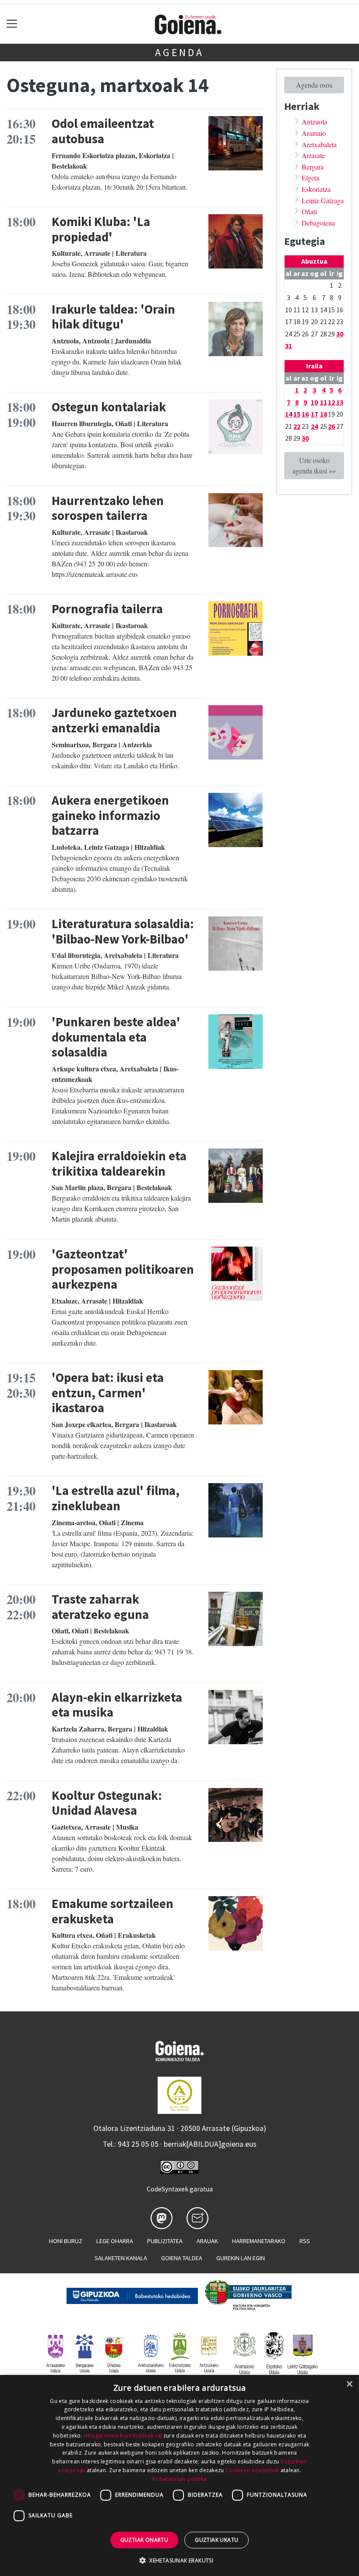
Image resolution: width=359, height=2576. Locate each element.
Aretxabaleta (319, 144)
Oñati (309, 211)
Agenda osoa (314, 85)
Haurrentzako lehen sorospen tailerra (108, 508)
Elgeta (310, 178)
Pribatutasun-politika (179, 2479)
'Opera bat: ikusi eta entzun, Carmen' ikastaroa (108, 1393)
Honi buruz (66, 2241)
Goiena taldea (182, 2258)
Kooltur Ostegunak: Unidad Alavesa (107, 1803)
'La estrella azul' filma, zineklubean (116, 1498)
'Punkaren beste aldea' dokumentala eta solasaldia (116, 1037)
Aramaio (314, 133)
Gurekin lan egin (241, 2258)
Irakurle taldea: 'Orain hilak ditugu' (113, 317)
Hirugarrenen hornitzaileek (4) (123, 2436)
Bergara (313, 167)
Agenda (179, 52)
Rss (305, 2241)
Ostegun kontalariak (109, 407)
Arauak (207, 2241)
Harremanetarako (259, 2241)
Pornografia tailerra (107, 609)
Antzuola (314, 122)
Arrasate (313, 155)
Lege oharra (115, 2241)
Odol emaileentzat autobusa (103, 131)
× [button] (349, 2384)
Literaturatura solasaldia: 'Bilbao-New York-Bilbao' (123, 931)
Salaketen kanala (121, 2258)
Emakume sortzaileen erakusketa (113, 1911)
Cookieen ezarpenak (252, 2470)
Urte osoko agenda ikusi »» (314, 465)
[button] (179, 2560)
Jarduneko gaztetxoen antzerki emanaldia (114, 720)
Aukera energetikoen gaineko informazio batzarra (110, 815)
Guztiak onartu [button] (144, 2540)
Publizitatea (165, 2241)
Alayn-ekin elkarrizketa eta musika (117, 1705)
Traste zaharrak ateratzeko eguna (100, 1607)
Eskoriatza (316, 189)
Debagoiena (318, 223)
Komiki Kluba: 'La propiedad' (101, 229)
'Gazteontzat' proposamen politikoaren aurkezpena (123, 1269)
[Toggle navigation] (12, 24)
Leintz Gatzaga (323, 200)
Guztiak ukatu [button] (216, 2540)
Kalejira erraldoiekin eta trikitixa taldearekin (119, 1164)
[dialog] (179, 2475)
